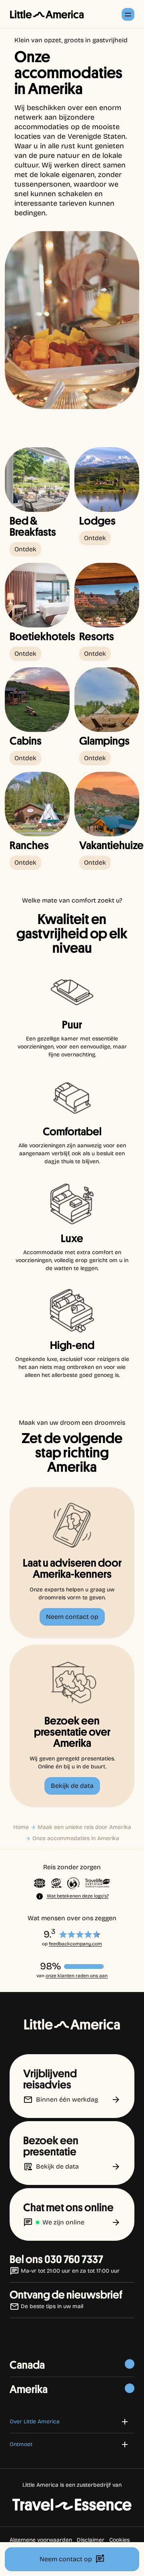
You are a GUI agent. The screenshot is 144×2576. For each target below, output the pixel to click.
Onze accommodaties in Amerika (76, 1838)
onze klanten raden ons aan (77, 1976)
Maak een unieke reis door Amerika (84, 1827)
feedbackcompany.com (75, 1944)
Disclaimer (91, 2540)
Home (21, 1827)
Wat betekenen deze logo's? (78, 1896)
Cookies (119, 2540)
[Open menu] (128, 14)
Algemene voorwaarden (41, 2540)
